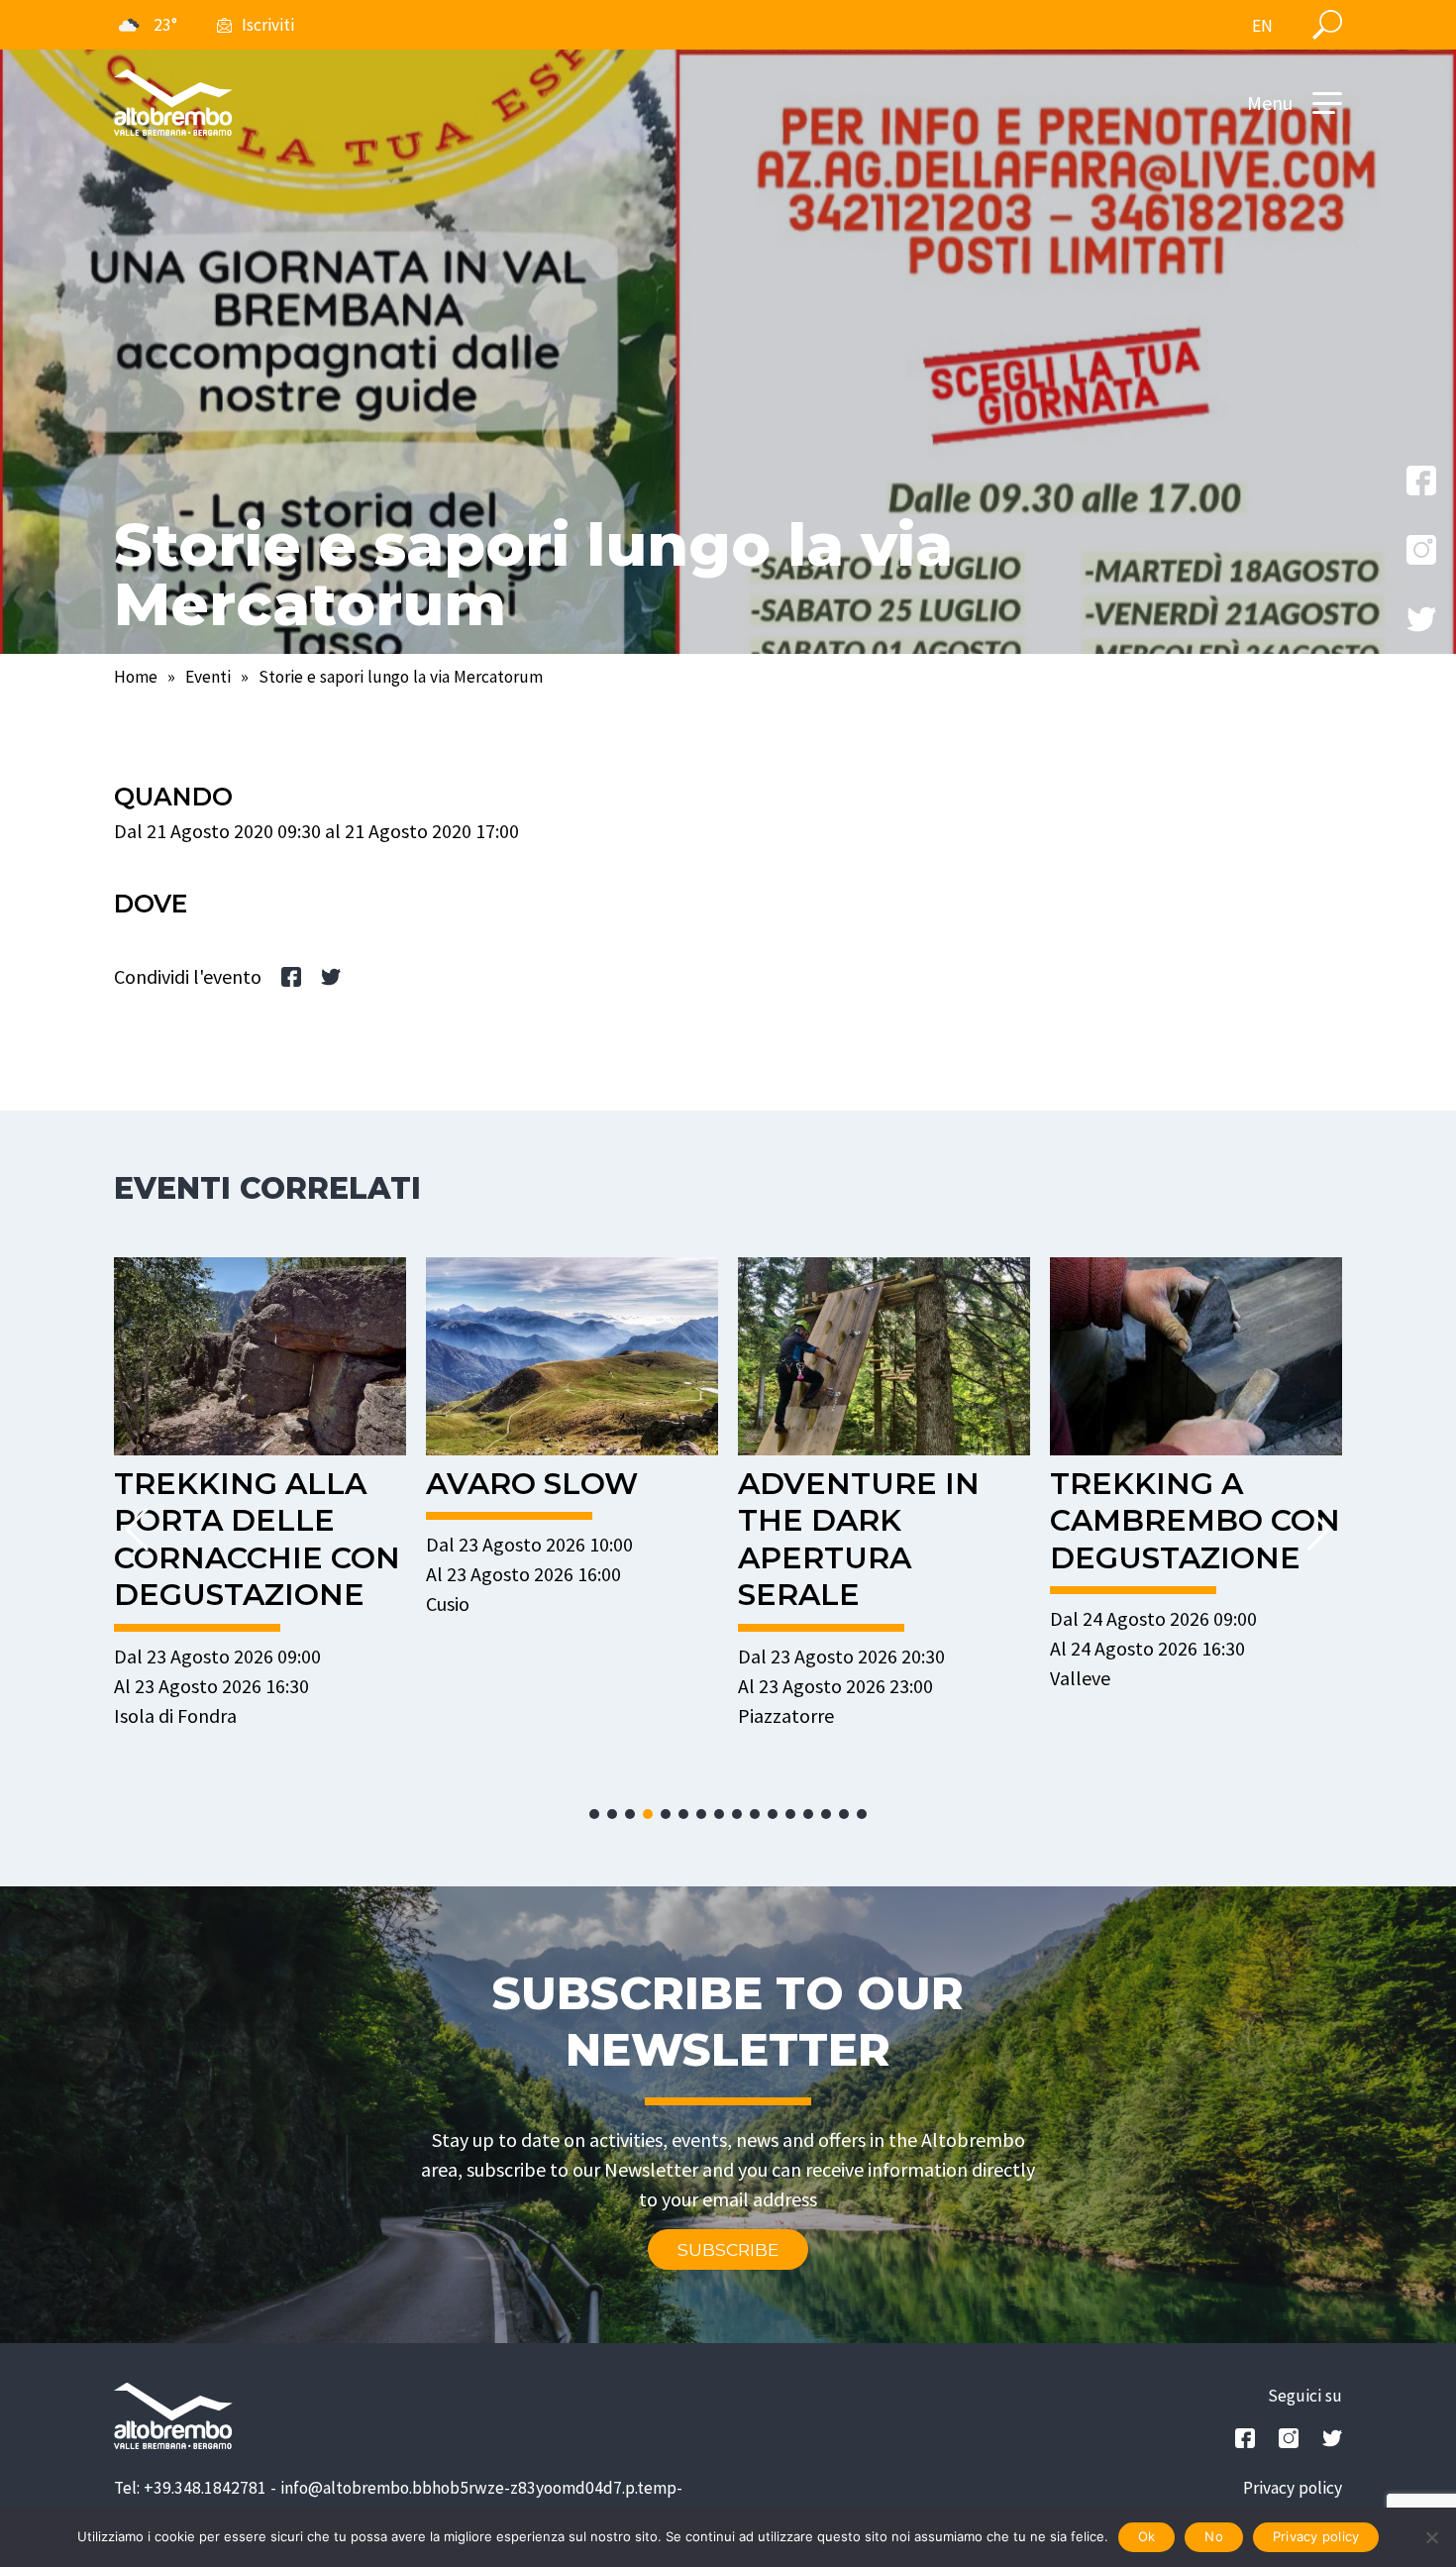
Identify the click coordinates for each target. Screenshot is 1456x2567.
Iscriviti (268, 25)
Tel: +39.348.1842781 (190, 2488)
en (1262, 26)
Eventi (208, 677)
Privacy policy (1293, 2488)
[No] (1431, 2537)
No (1214, 2536)
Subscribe (728, 2249)
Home (136, 677)
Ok (1147, 2536)
